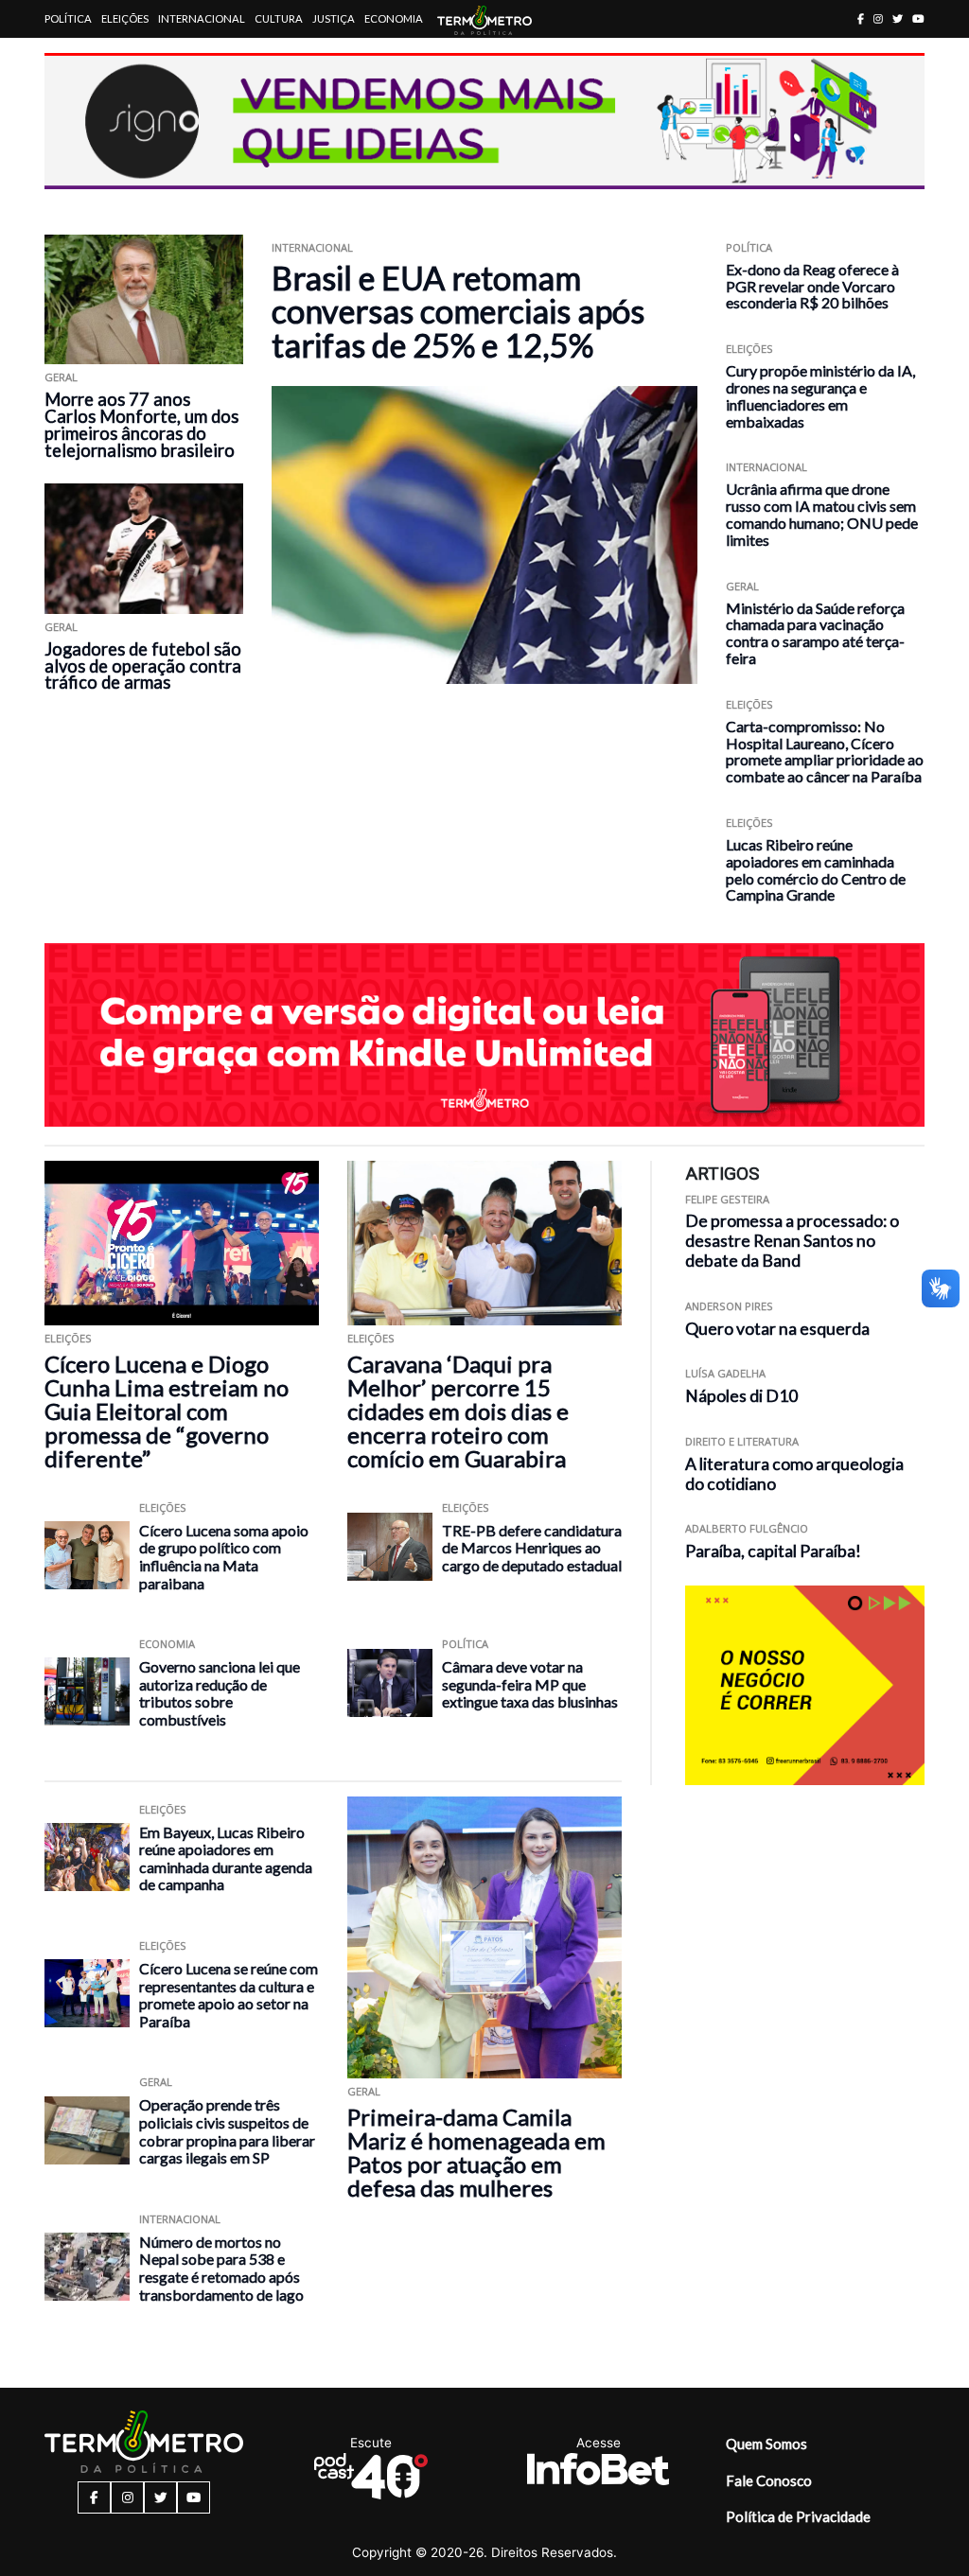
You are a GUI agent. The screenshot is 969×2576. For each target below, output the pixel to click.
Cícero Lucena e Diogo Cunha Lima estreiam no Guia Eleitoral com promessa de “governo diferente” (167, 1411)
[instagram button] (878, 18)
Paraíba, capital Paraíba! (773, 1551)
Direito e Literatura (742, 1441)
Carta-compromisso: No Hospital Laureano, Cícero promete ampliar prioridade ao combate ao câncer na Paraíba (825, 751)
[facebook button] (861, 18)
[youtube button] (918, 18)
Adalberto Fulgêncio (747, 1528)
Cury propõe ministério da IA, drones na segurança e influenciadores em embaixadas (820, 395)
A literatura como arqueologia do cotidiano (794, 1474)
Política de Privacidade (798, 2516)
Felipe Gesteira (727, 1199)
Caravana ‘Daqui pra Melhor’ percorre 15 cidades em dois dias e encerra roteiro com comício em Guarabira (458, 1411)
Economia (394, 18)
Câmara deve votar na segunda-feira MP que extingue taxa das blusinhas (530, 1684)
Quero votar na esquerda (777, 1329)
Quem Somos (766, 2444)
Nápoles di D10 (741, 1396)
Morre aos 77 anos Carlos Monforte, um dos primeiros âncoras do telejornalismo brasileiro (141, 425)
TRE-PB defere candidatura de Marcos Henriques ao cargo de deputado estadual (532, 1548)
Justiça (334, 18)
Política (68, 18)
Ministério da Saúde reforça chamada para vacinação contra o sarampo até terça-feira (815, 633)
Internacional (202, 18)
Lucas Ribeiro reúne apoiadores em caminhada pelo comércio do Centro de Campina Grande (816, 869)
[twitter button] (898, 18)
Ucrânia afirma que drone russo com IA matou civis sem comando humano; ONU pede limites (822, 514)
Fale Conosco (769, 2480)
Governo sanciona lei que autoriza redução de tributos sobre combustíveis (220, 1693)
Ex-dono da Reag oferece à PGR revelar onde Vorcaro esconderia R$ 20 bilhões (812, 286)
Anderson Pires (729, 1306)
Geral (61, 377)
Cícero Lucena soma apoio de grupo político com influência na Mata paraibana (224, 1557)
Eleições (125, 18)
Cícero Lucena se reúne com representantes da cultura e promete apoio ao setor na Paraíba (229, 1995)
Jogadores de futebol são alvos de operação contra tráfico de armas (143, 666)
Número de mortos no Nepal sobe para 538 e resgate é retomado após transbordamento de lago (221, 2268)
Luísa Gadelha (725, 1373)
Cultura (279, 18)
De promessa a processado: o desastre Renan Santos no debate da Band (792, 1241)
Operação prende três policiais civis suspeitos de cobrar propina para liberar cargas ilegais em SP (227, 2131)
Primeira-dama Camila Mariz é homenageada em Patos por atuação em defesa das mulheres (476, 2152)
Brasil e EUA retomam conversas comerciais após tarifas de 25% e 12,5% (458, 311)
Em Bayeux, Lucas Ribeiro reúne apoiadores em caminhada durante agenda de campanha (226, 1858)
